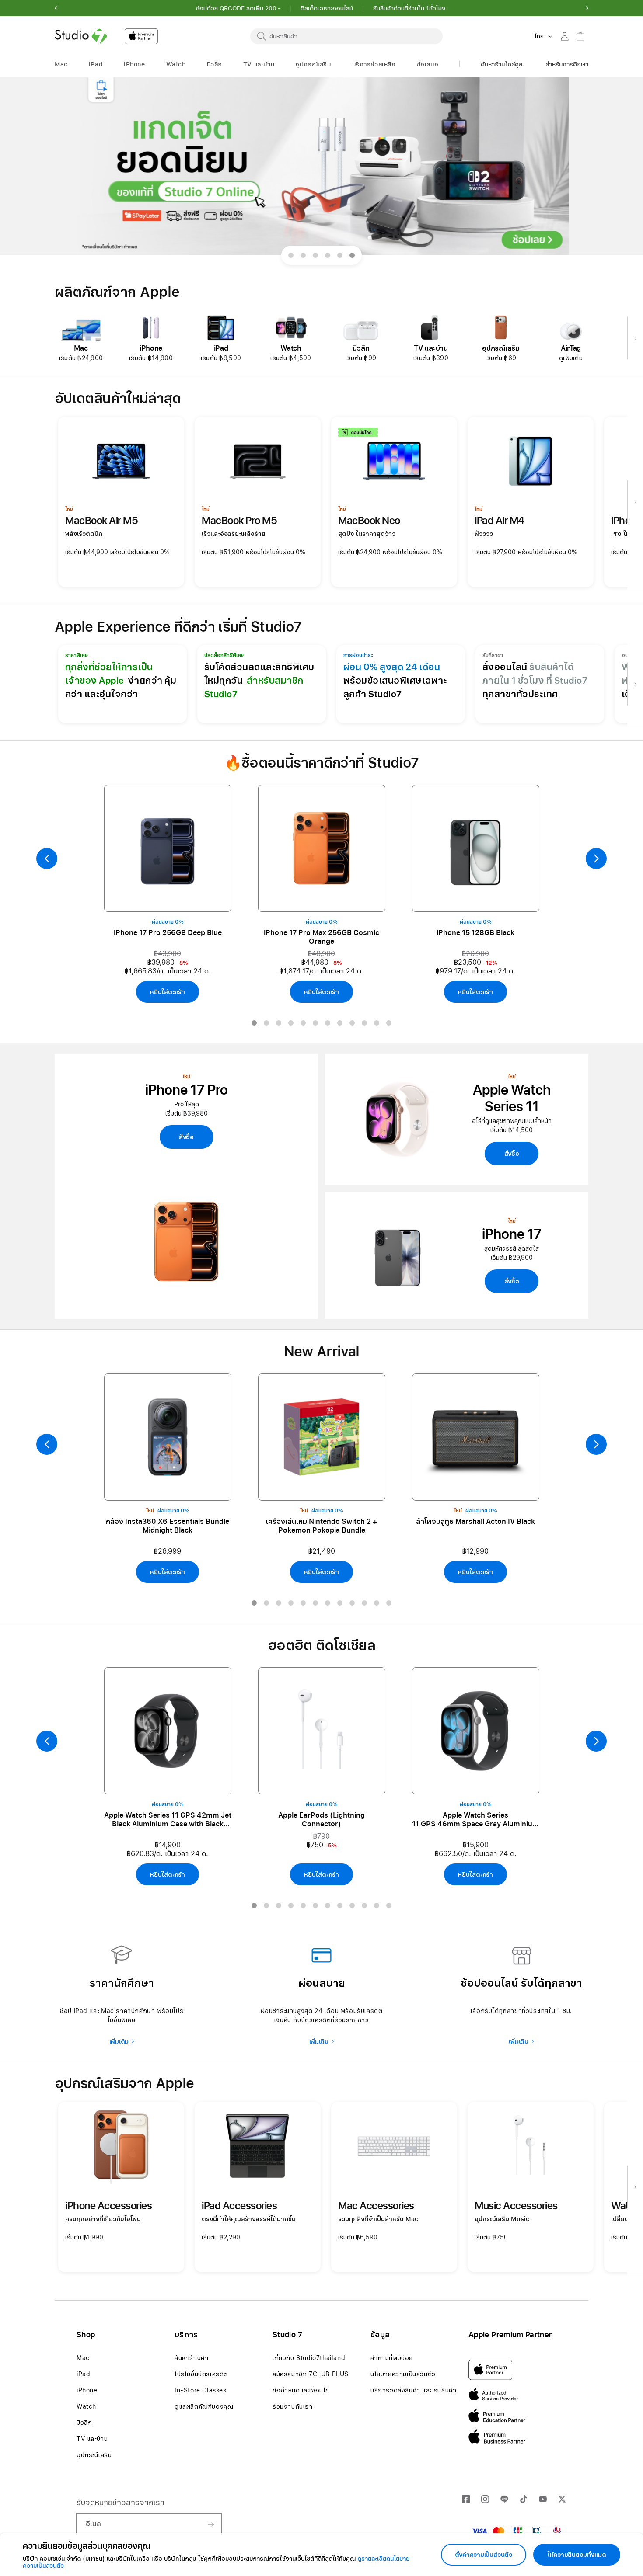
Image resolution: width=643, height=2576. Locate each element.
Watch (86, 2406)
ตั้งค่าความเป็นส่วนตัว (484, 2555)
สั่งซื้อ (186, 1137)
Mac (83, 2358)
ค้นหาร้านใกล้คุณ (503, 64)
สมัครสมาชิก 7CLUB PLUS (311, 2374)
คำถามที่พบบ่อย (392, 2358)
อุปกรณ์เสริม (94, 2455)
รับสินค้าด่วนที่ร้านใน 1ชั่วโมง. (410, 8)
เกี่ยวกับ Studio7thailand (309, 2358)
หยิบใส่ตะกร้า (168, 992)
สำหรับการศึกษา (567, 64)
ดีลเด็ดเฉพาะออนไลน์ (327, 8)
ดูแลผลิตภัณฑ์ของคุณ (204, 2406)
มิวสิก (84, 2423)
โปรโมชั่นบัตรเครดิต (201, 2374)
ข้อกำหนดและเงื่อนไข (301, 2390)
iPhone (87, 2390)
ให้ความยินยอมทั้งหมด (577, 2555)
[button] (56, 8)
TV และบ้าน (92, 2439)
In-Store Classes (201, 2390)
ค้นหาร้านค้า (191, 2358)
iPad (83, 2374)
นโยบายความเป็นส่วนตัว (403, 2374)
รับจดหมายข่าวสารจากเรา (121, 2502)
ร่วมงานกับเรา (293, 2406)
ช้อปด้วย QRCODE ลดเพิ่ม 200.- (238, 8)
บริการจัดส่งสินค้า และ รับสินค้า (413, 2390)
